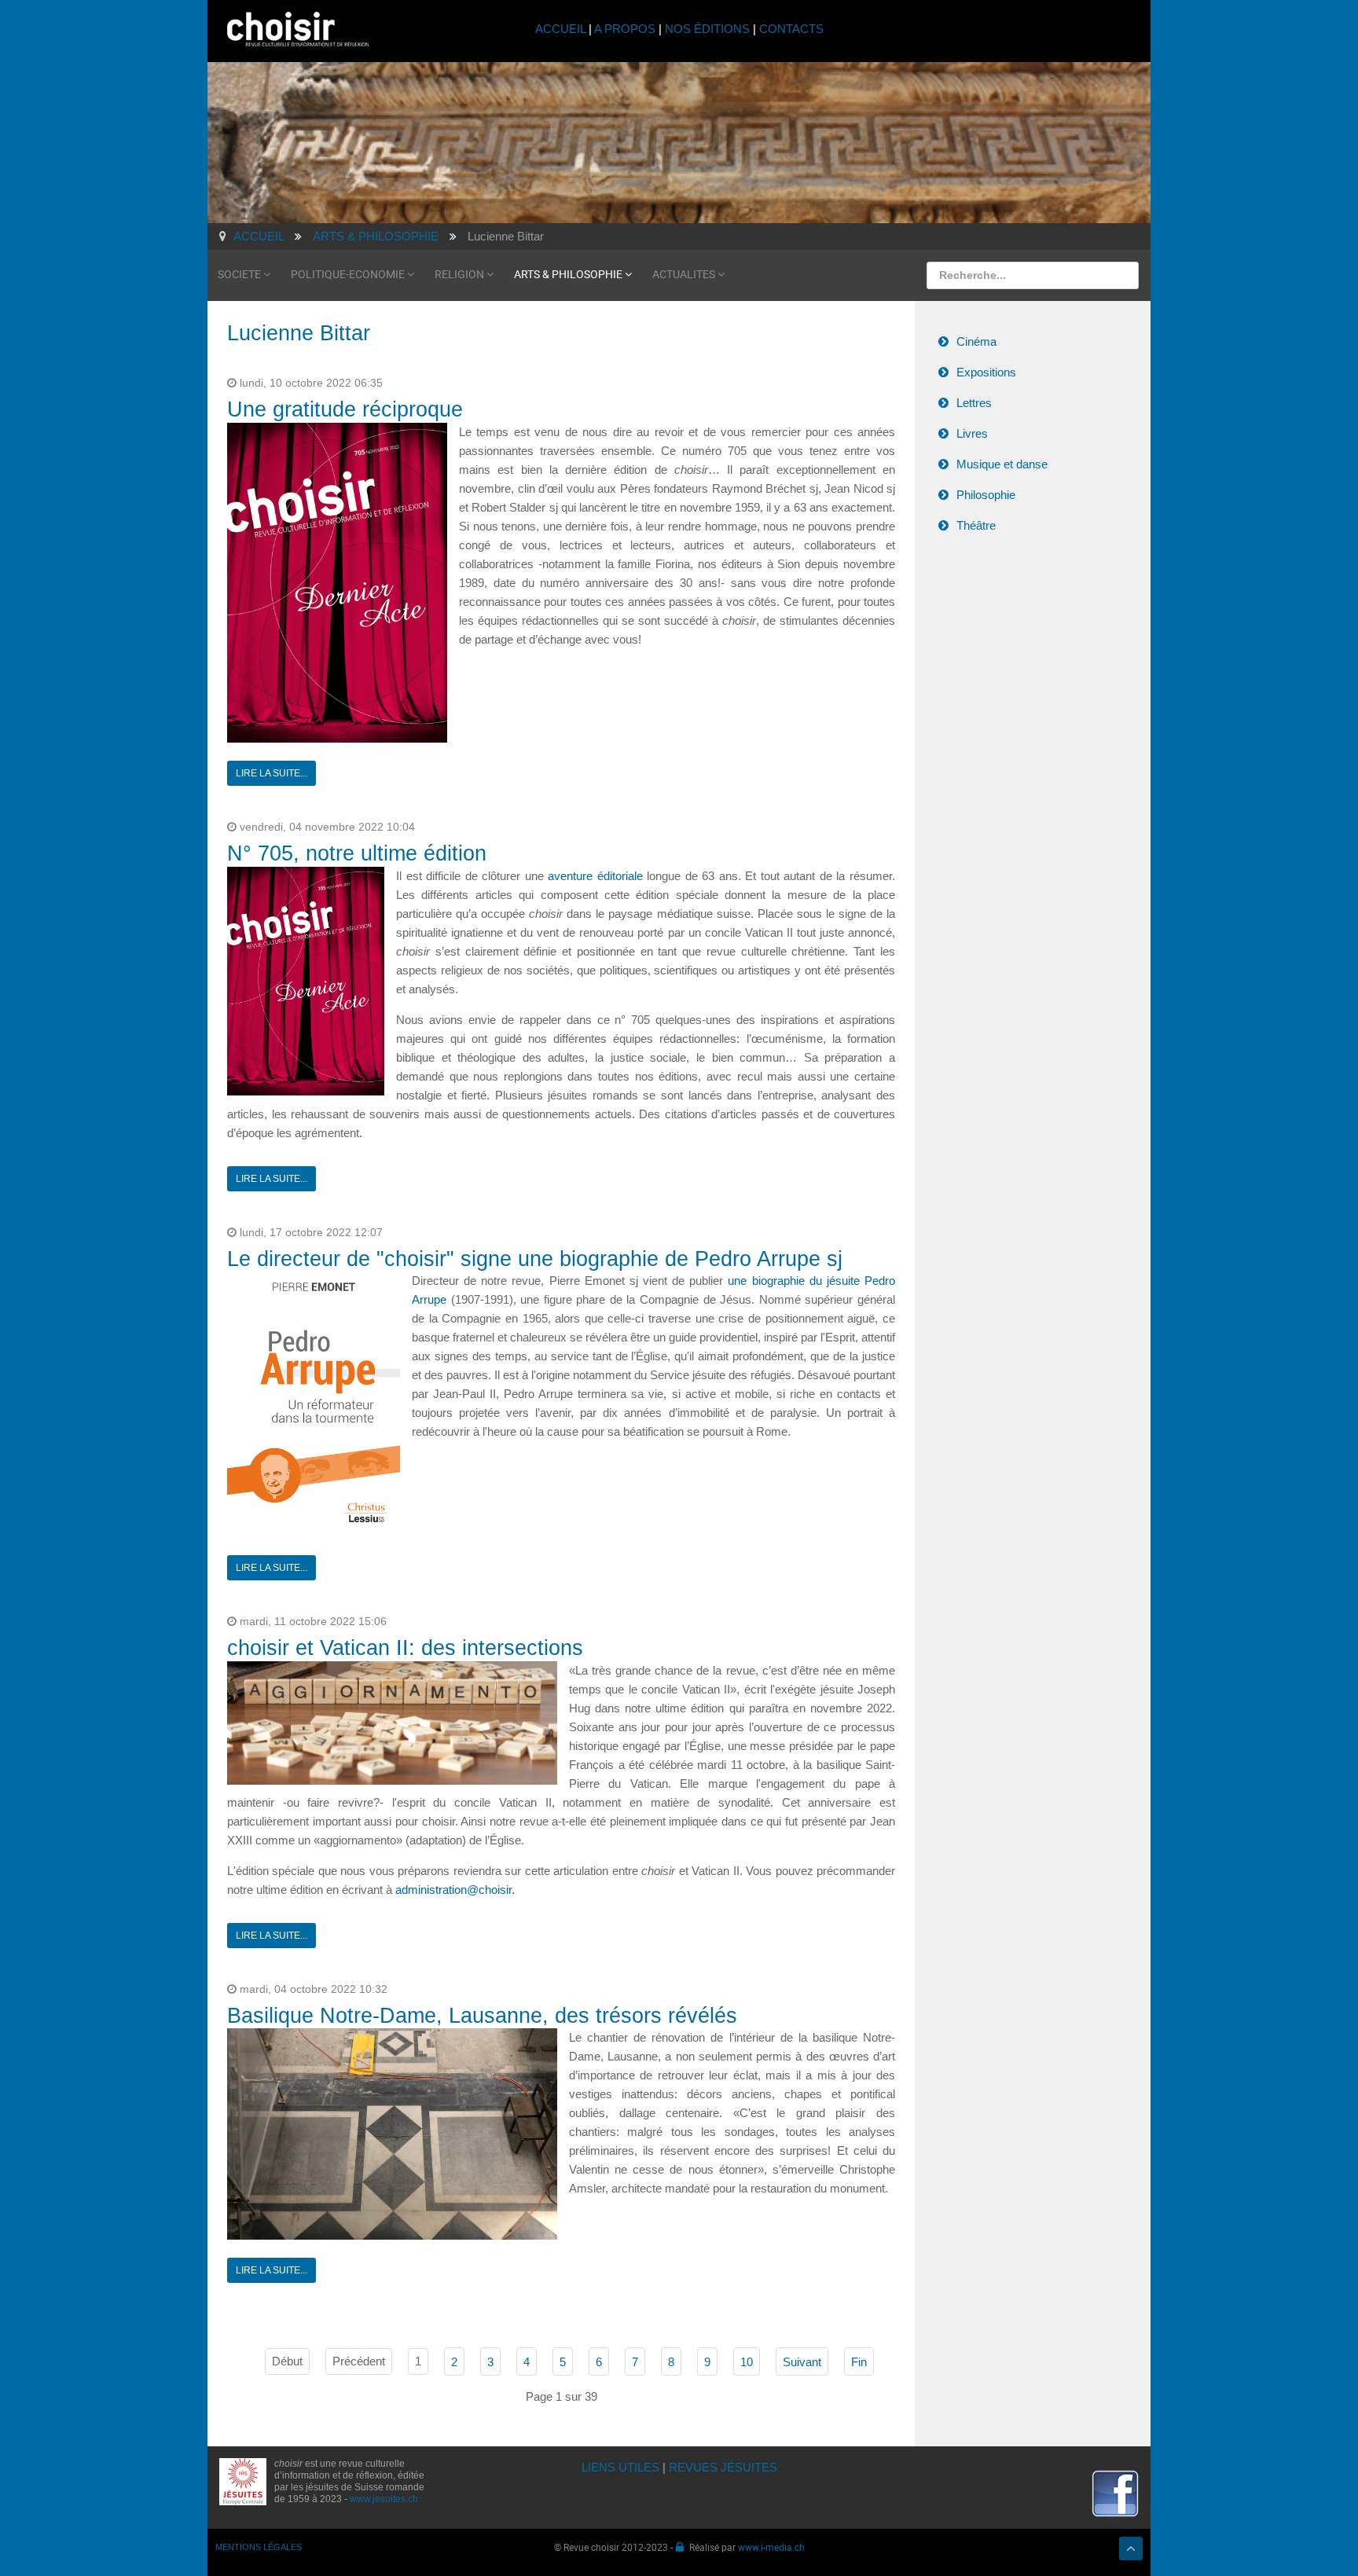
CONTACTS (791, 29)
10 (747, 2362)
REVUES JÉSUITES (723, 2467)
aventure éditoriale (595, 876)
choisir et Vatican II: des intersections (405, 1648)
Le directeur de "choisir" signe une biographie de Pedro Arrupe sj (535, 1259)
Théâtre (976, 525)
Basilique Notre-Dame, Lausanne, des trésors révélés (482, 2016)
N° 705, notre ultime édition (357, 853)
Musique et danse (1002, 464)
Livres (972, 433)
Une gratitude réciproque (345, 409)
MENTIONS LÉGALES (259, 2547)
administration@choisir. (455, 1890)
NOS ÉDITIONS (707, 29)
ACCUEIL (562, 29)
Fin (859, 2362)
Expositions (986, 372)
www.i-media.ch (771, 2547)
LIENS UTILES (620, 2467)
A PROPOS (625, 29)
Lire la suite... (272, 773)
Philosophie (986, 495)
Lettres (974, 403)
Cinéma (976, 341)
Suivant (802, 2362)
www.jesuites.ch (384, 2499)
